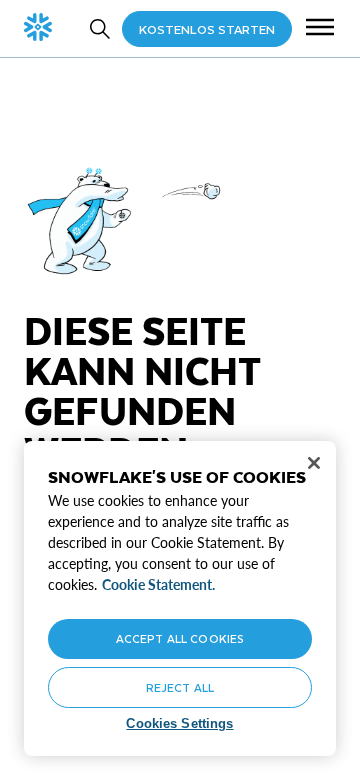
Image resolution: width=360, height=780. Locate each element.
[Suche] (100, 29)
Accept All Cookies (180, 638)
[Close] (314, 463)
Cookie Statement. (158, 584)
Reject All (180, 687)
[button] (320, 29)
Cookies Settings (179, 723)
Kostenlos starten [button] (207, 29)
